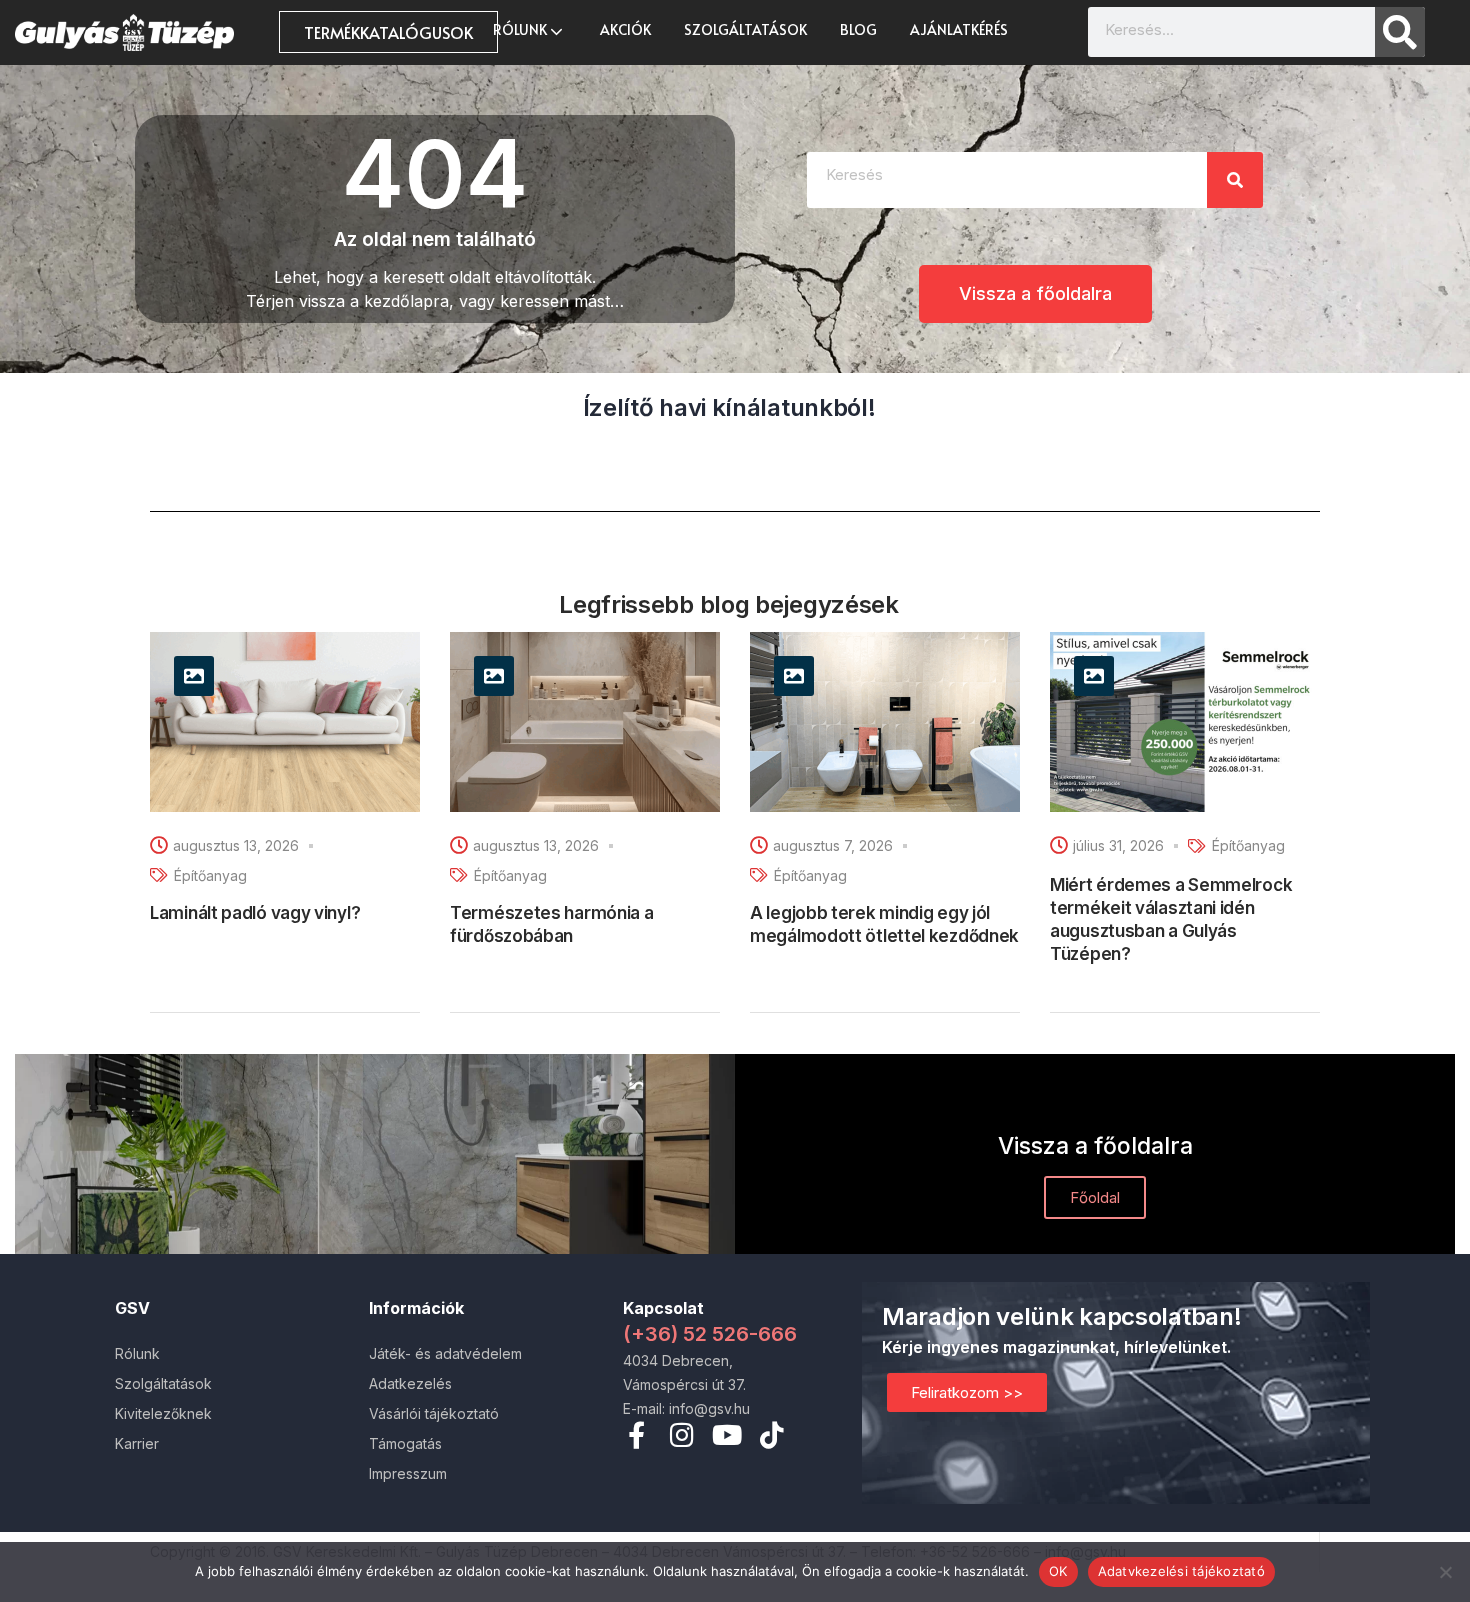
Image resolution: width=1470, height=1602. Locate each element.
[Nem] (1445, 1572)
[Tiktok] (771, 1434)
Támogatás (405, 1443)
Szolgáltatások (745, 29)
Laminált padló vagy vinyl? (255, 913)
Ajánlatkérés (959, 29)
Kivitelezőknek (163, 1413)
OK (1058, 1571)
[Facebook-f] (636, 1434)
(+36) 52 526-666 (710, 1334)
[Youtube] (726, 1434)
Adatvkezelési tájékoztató (1181, 1571)
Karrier (137, 1443)
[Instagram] (681, 1434)
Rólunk (521, 29)
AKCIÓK (625, 29)
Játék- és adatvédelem (445, 1353)
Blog (858, 29)
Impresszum (408, 1473)
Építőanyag (210, 875)
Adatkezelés (410, 1383)
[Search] (1400, 32)
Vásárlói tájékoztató (434, 1413)
